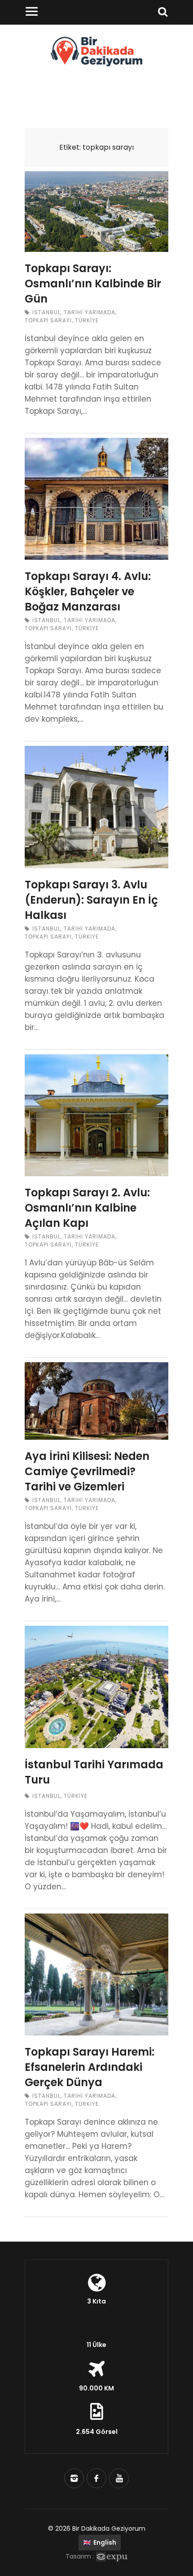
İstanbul (46, 312)
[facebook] (96, 2478)
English (100, 2542)
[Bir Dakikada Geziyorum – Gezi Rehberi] (97, 64)
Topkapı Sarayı (48, 320)
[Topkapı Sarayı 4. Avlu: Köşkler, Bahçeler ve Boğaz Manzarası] (96, 499)
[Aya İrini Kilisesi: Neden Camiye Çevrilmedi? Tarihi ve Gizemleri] (96, 1401)
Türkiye (87, 320)
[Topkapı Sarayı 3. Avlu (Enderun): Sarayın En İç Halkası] (96, 807)
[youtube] (119, 2478)
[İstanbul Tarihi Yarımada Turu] (96, 1687)
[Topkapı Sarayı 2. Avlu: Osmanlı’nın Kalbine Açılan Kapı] (96, 1115)
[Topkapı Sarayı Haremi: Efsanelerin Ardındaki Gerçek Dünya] (96, 1974)
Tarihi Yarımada (90, 312)
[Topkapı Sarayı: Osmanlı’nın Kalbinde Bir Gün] (96, 212)
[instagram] (74, 2478)
